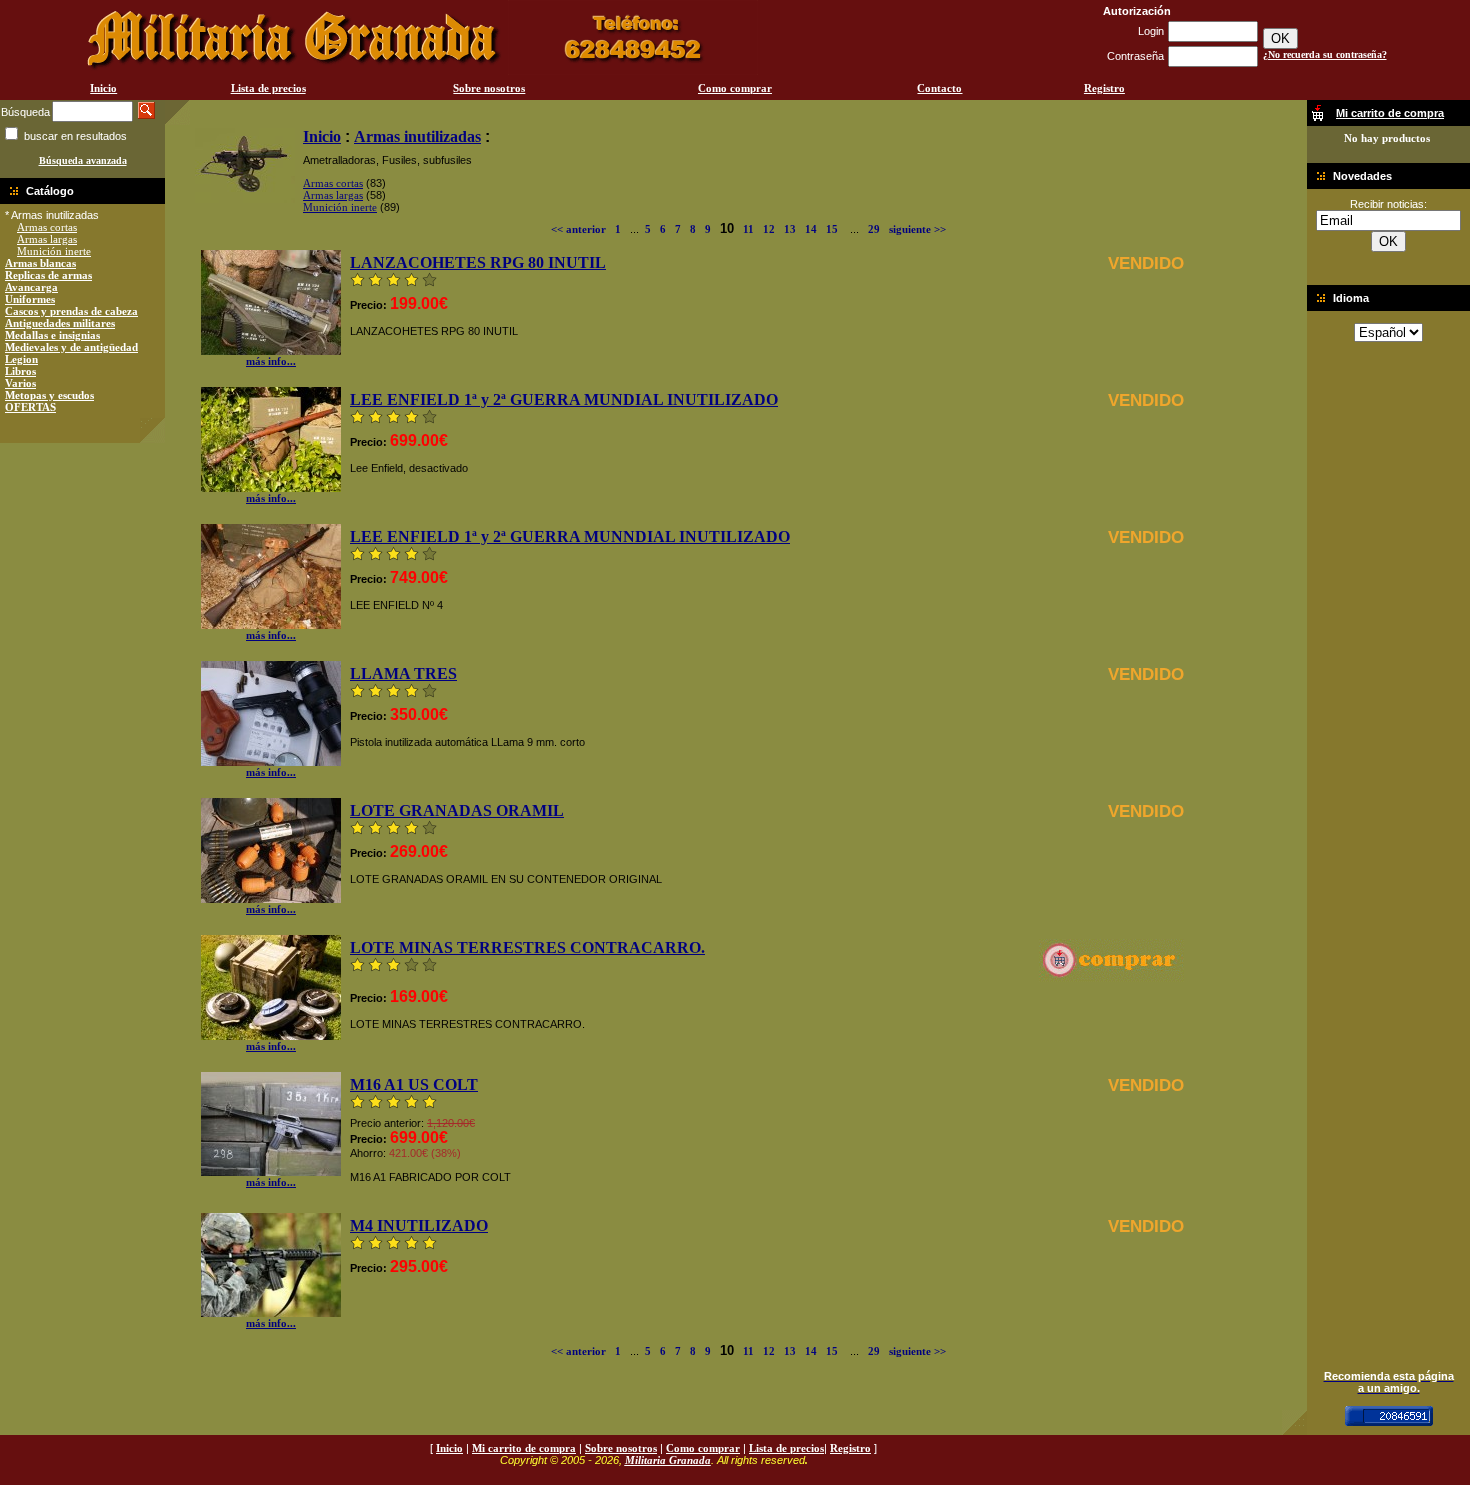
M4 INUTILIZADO (419, 1225)
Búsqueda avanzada (83, 160)
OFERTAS (30, 407)
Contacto (939, 88)
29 (874, 229)
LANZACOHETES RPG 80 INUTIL (478, 262)
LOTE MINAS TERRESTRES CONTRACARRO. (527, 947)
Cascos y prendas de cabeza (71, 311)
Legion (21, 359)
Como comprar (735, 88)
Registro (1104, 88)
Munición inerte (54, 251)
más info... (271, 361)
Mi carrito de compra (524, 1448)
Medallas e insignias (52, 335)
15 (832, 229)
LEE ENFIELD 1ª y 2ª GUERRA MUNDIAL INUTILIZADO (564, 399)
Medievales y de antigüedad (71, 347)
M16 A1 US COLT (414, 1084)
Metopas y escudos (49, 395)
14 (811, 229)
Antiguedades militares (60, 323)
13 (790, 229)
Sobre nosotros (489, 88)
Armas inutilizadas (417, 136)
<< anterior (578, 229)
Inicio (103, 88)
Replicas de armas (48, 275)
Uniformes (30, 299)
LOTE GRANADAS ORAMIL (457, 810)
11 (748, 229)
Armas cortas (47, 227)
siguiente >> (917, 229)
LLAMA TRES (403, 673)
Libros (20, 371)
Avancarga (31, 287)
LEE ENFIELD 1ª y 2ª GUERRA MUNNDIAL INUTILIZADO (570, 536)
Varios (20, 383)
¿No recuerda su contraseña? (1325, 54)
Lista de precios (268, 88)
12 (769, 229)
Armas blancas (40, 263)
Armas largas (47, 239)
